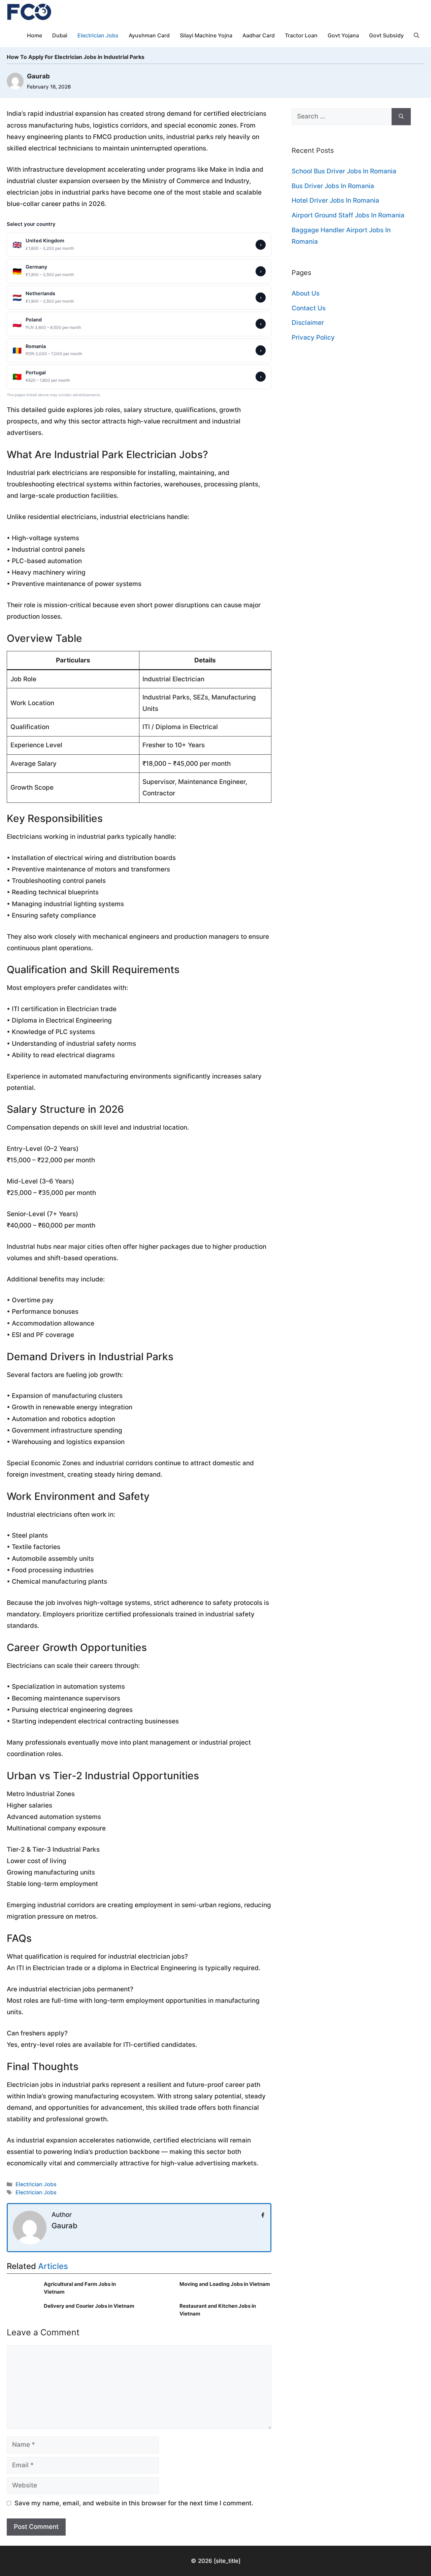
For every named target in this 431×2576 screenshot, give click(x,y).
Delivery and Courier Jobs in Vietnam (89, 2306)
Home (35, 35)
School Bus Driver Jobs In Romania (344, 171)
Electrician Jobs (98, 35)
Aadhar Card (259, 35)
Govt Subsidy (386, 35)
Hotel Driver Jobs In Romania (335, 200)
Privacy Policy (313, 337)
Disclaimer (308, 323)
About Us (306, 293)
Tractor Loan (301, 35)
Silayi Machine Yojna (206, 35)
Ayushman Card (149, 35)
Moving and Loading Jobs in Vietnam (225, 2284)
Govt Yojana (343, 35)
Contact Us (309, 308)
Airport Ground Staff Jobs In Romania (348, 215)
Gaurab (64, 2226)
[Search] (401, 117)
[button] (417, 35)
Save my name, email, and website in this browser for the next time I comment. (134, 2503)
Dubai (60, 35)
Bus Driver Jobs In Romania (333, 186)
